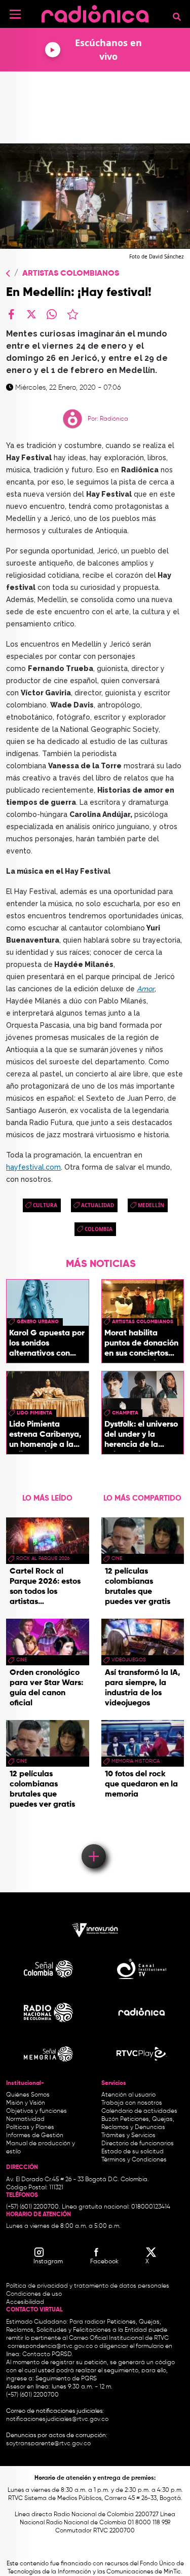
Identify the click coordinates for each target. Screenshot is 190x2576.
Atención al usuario (128, 2095)
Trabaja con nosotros (132, 2103)
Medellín (151, 1205)
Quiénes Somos (28, 2095)
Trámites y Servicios (128, 2136)
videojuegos (129, 1660)
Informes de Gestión (35, 2136)
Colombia (99, 1229)
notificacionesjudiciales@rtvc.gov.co (57, 2419)
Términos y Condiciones (134, 2160)
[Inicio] (95, 12)
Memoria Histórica (136, 1761)
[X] (31, 314)
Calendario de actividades (139, 2111)
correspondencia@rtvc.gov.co (50, 2346)
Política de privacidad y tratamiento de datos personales (88, 2286)
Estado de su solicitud (132, 2152)
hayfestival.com (33, 1167)
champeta (125, 1413)
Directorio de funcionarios (138, 2144)
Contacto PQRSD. (48, 2355)
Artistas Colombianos (71, 274)
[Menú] (15, 14)
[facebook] (11, 314)
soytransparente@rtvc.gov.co (48, 2444)
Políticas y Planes (30, 2127)
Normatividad (25, 2119)
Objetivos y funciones (36, 2111)
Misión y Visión (26, 2103)
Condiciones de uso (34, 2294)
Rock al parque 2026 (43, 1558)
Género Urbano (38, 1322)
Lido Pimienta (34, 1413)
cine (22, 1660)
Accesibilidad (26, 2302)
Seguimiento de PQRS (66, 2379)
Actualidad (98, 1205)
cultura (45, 1205)
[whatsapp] (52, 314)
